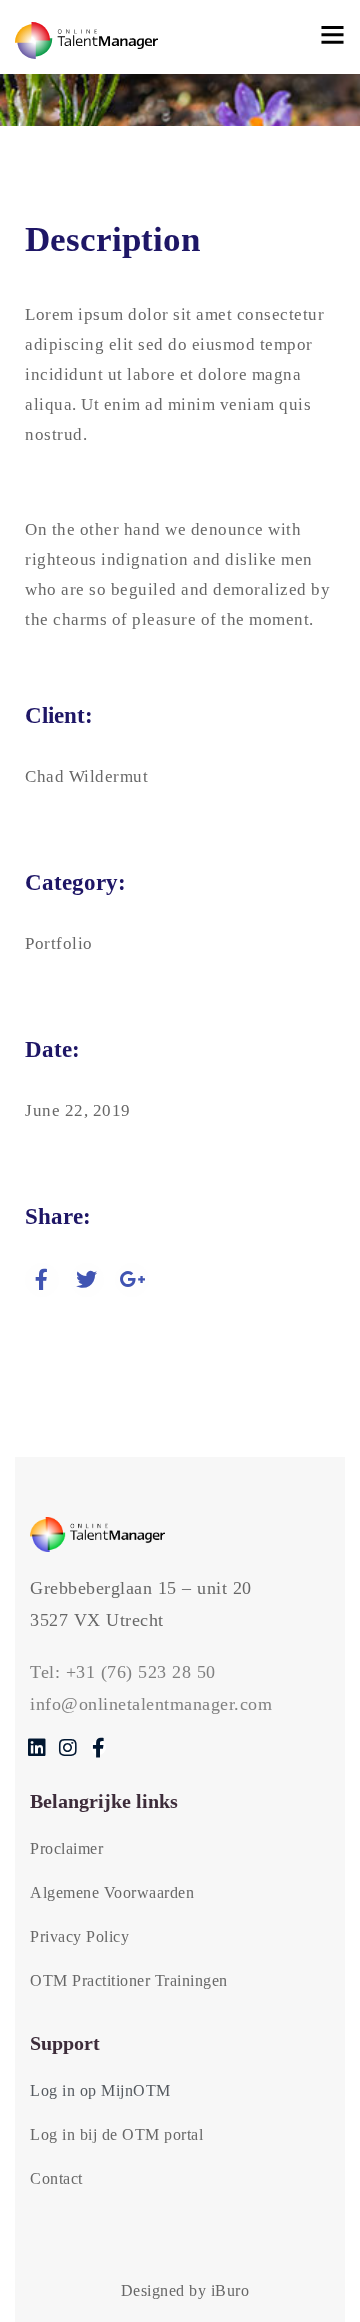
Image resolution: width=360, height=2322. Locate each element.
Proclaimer (66, 1848)
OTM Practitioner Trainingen (129, 1980)
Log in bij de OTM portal (116, 2134)
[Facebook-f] (98, 1747)
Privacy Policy (79, 1936)
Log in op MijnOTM (100, 2090)
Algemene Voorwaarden (112, 1892)
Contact (56, 2178)
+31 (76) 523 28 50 (141, 1672)
